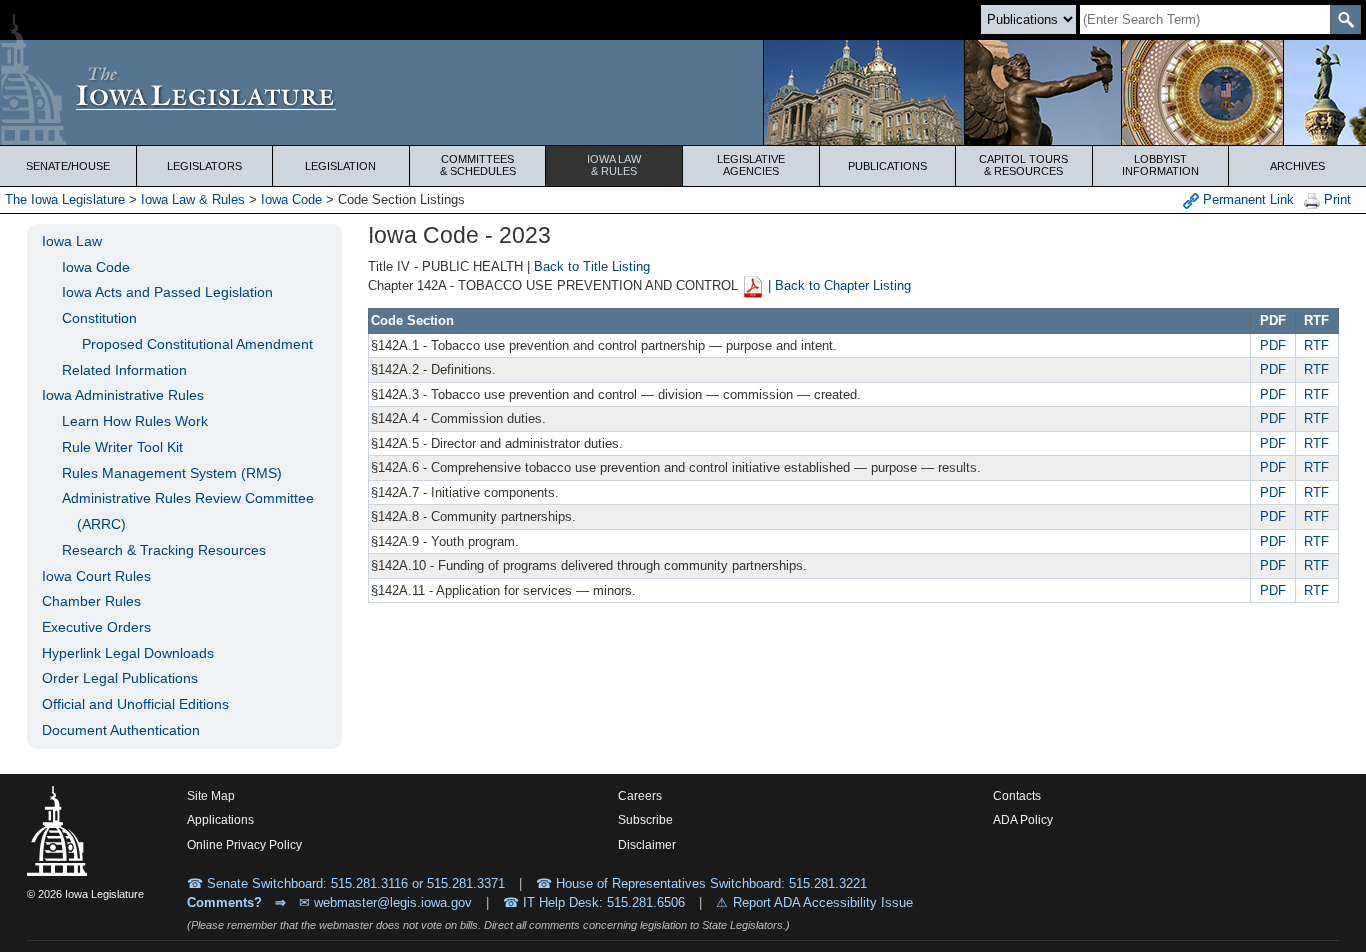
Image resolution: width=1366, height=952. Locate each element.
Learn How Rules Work (135, 421)
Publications (887, 166)
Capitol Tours (1023, 165)
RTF (1316, 345)
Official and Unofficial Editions (135, 704)
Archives (1297, 166)
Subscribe (645, 820)
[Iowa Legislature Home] (683, 92)
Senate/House (68, 166)
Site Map (211, 796)
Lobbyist (1160, 165)
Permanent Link (1246, 199)
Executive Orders (96, 627)
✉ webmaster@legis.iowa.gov (385, 902)
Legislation (340, 166)
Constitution (99, 318)
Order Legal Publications (120, 678)
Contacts (1017, 796)
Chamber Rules (91, 601)
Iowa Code (291, 199)
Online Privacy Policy (244, 845)
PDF (1273, 345)
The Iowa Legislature (65, 199)
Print (1335, 199)
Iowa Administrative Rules (123, 395)
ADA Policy (1023, 820)
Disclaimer (647, 845)
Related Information (124, 370)
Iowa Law (614, 165)
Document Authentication (121, 730)
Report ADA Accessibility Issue (823, 902)
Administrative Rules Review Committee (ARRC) (188, 511)
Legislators (204, 166)
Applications (220, 820)
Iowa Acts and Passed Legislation (167, 292)
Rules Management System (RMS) (172, 473)
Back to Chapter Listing (843, 286)
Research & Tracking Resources (164, 550)
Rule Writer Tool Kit (122, 447)
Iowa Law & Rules (193, 199)
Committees (478, 165)
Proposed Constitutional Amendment (197, 344)
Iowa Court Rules (96, 576)
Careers (640, 796)
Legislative (751, 165)
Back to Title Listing (592, 266)
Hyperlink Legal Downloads (128, 653)
